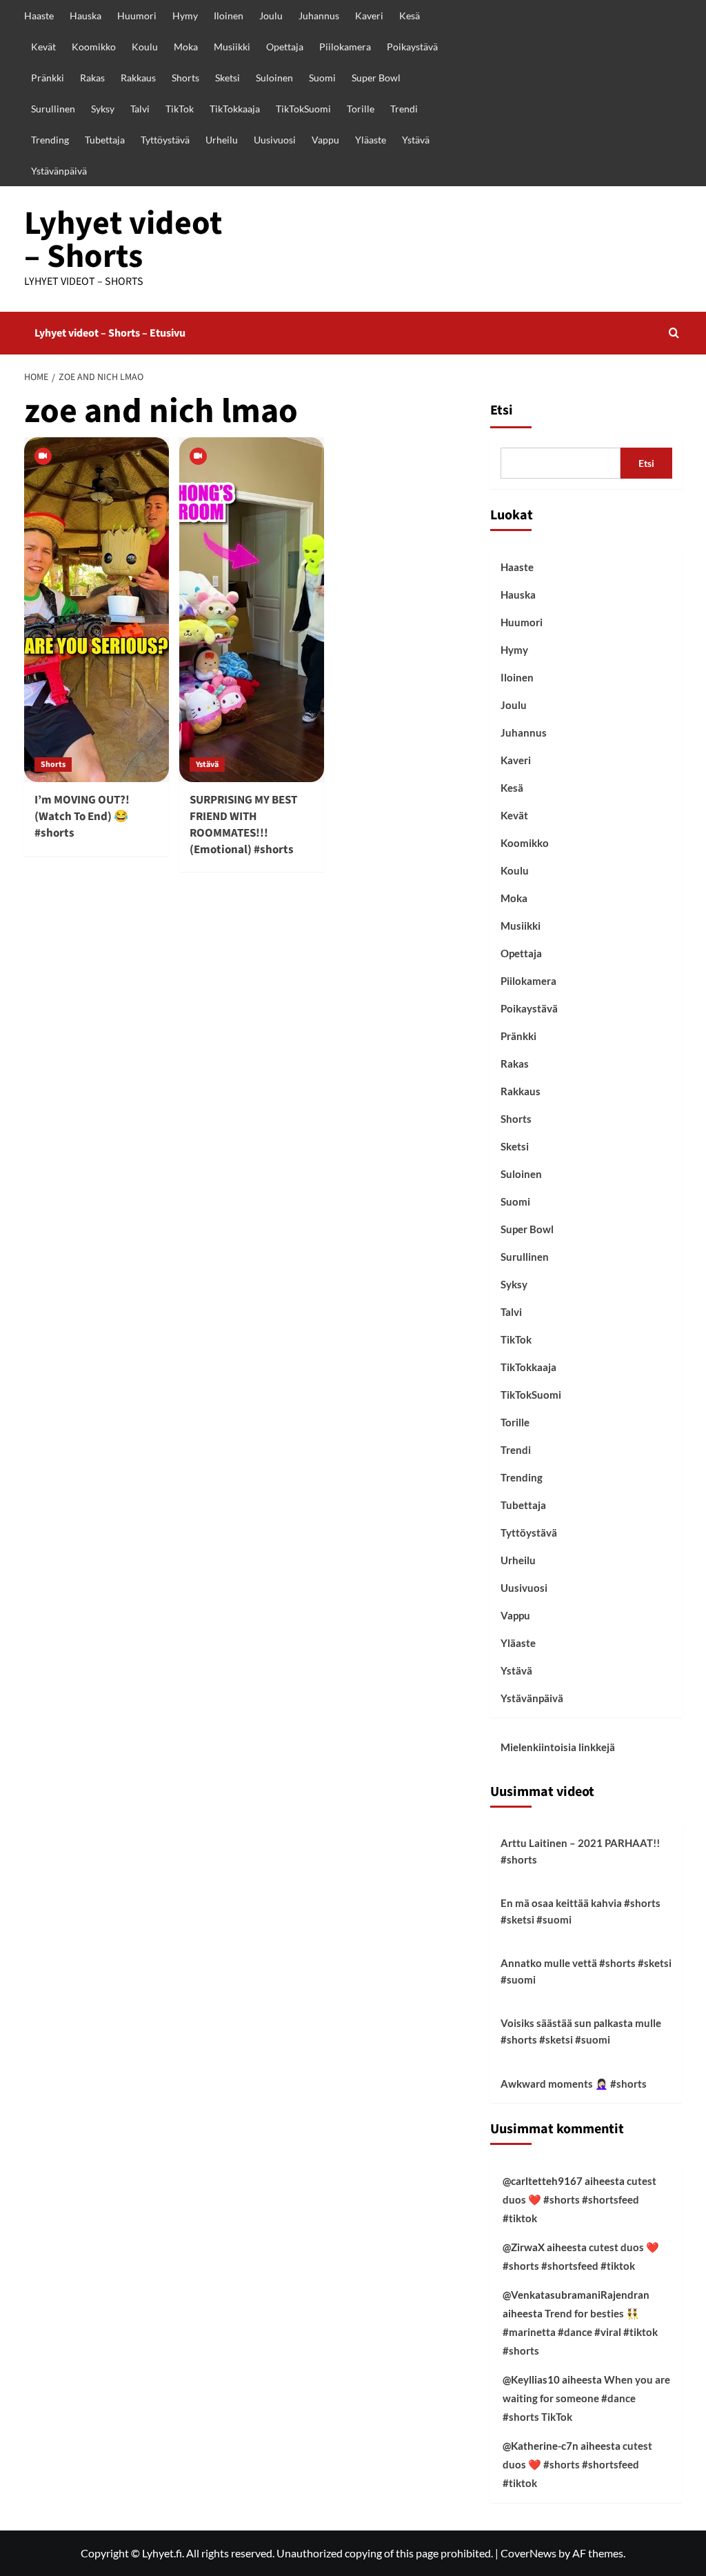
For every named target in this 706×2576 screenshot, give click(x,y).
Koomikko (94, 47)
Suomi (322, 78)
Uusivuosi (275, 140)
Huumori (137, 16)
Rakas (92, 78)
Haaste (39, 16)
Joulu (271, 16)
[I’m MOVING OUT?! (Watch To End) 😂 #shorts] (97, 610)
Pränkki (48, 78)
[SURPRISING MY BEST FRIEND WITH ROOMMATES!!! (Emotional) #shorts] (252, 610)
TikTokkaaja (235, 109)
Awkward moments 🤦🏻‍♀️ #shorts (574, 2084)
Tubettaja (105, 140)
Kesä (410, 16)
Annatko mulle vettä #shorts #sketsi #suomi (586, 1971)
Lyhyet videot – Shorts (123, 240)
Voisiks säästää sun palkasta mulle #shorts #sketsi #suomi (581, 2031)
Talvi (140, 109)
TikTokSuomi (303, 109)
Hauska (85, 16)
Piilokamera (345, 47)
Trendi (404, 109)
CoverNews (528, 2553)
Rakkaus (138, 78)
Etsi (502, 410)
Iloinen (229, 16)
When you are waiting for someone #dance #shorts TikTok (586, 2398)
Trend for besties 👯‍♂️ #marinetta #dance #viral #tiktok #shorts (580, 2332)
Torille (361, 109)
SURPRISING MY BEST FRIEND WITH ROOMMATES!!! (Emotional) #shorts (243, 825)
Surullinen (53, 109)
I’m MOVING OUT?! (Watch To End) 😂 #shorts (82, 817)
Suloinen (274, 78)
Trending (50, 140)
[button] (674, 333)
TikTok (180, 109)
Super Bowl (376, 78)
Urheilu (222, 140)
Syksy (103, 109)
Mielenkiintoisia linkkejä (558, 1747)
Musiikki (232, 47)
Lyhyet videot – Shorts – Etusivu (110, 333)
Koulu (145, 47)
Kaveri (369, 16)
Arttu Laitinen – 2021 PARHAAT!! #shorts (580, 1851)
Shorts (185, 78)
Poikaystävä (412, 47)
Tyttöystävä (165, 140)
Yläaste (371, 140)
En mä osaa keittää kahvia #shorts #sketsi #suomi (581, 1911)
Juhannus (319, 16)
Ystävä (416, 140)
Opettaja (285, 47)
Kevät (43, 47)
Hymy (185, 16)
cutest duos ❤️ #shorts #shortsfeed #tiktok (579, 2199)
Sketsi (228, 78)
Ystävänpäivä (59, 171)
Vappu (325, 140)
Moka (186, 47)
